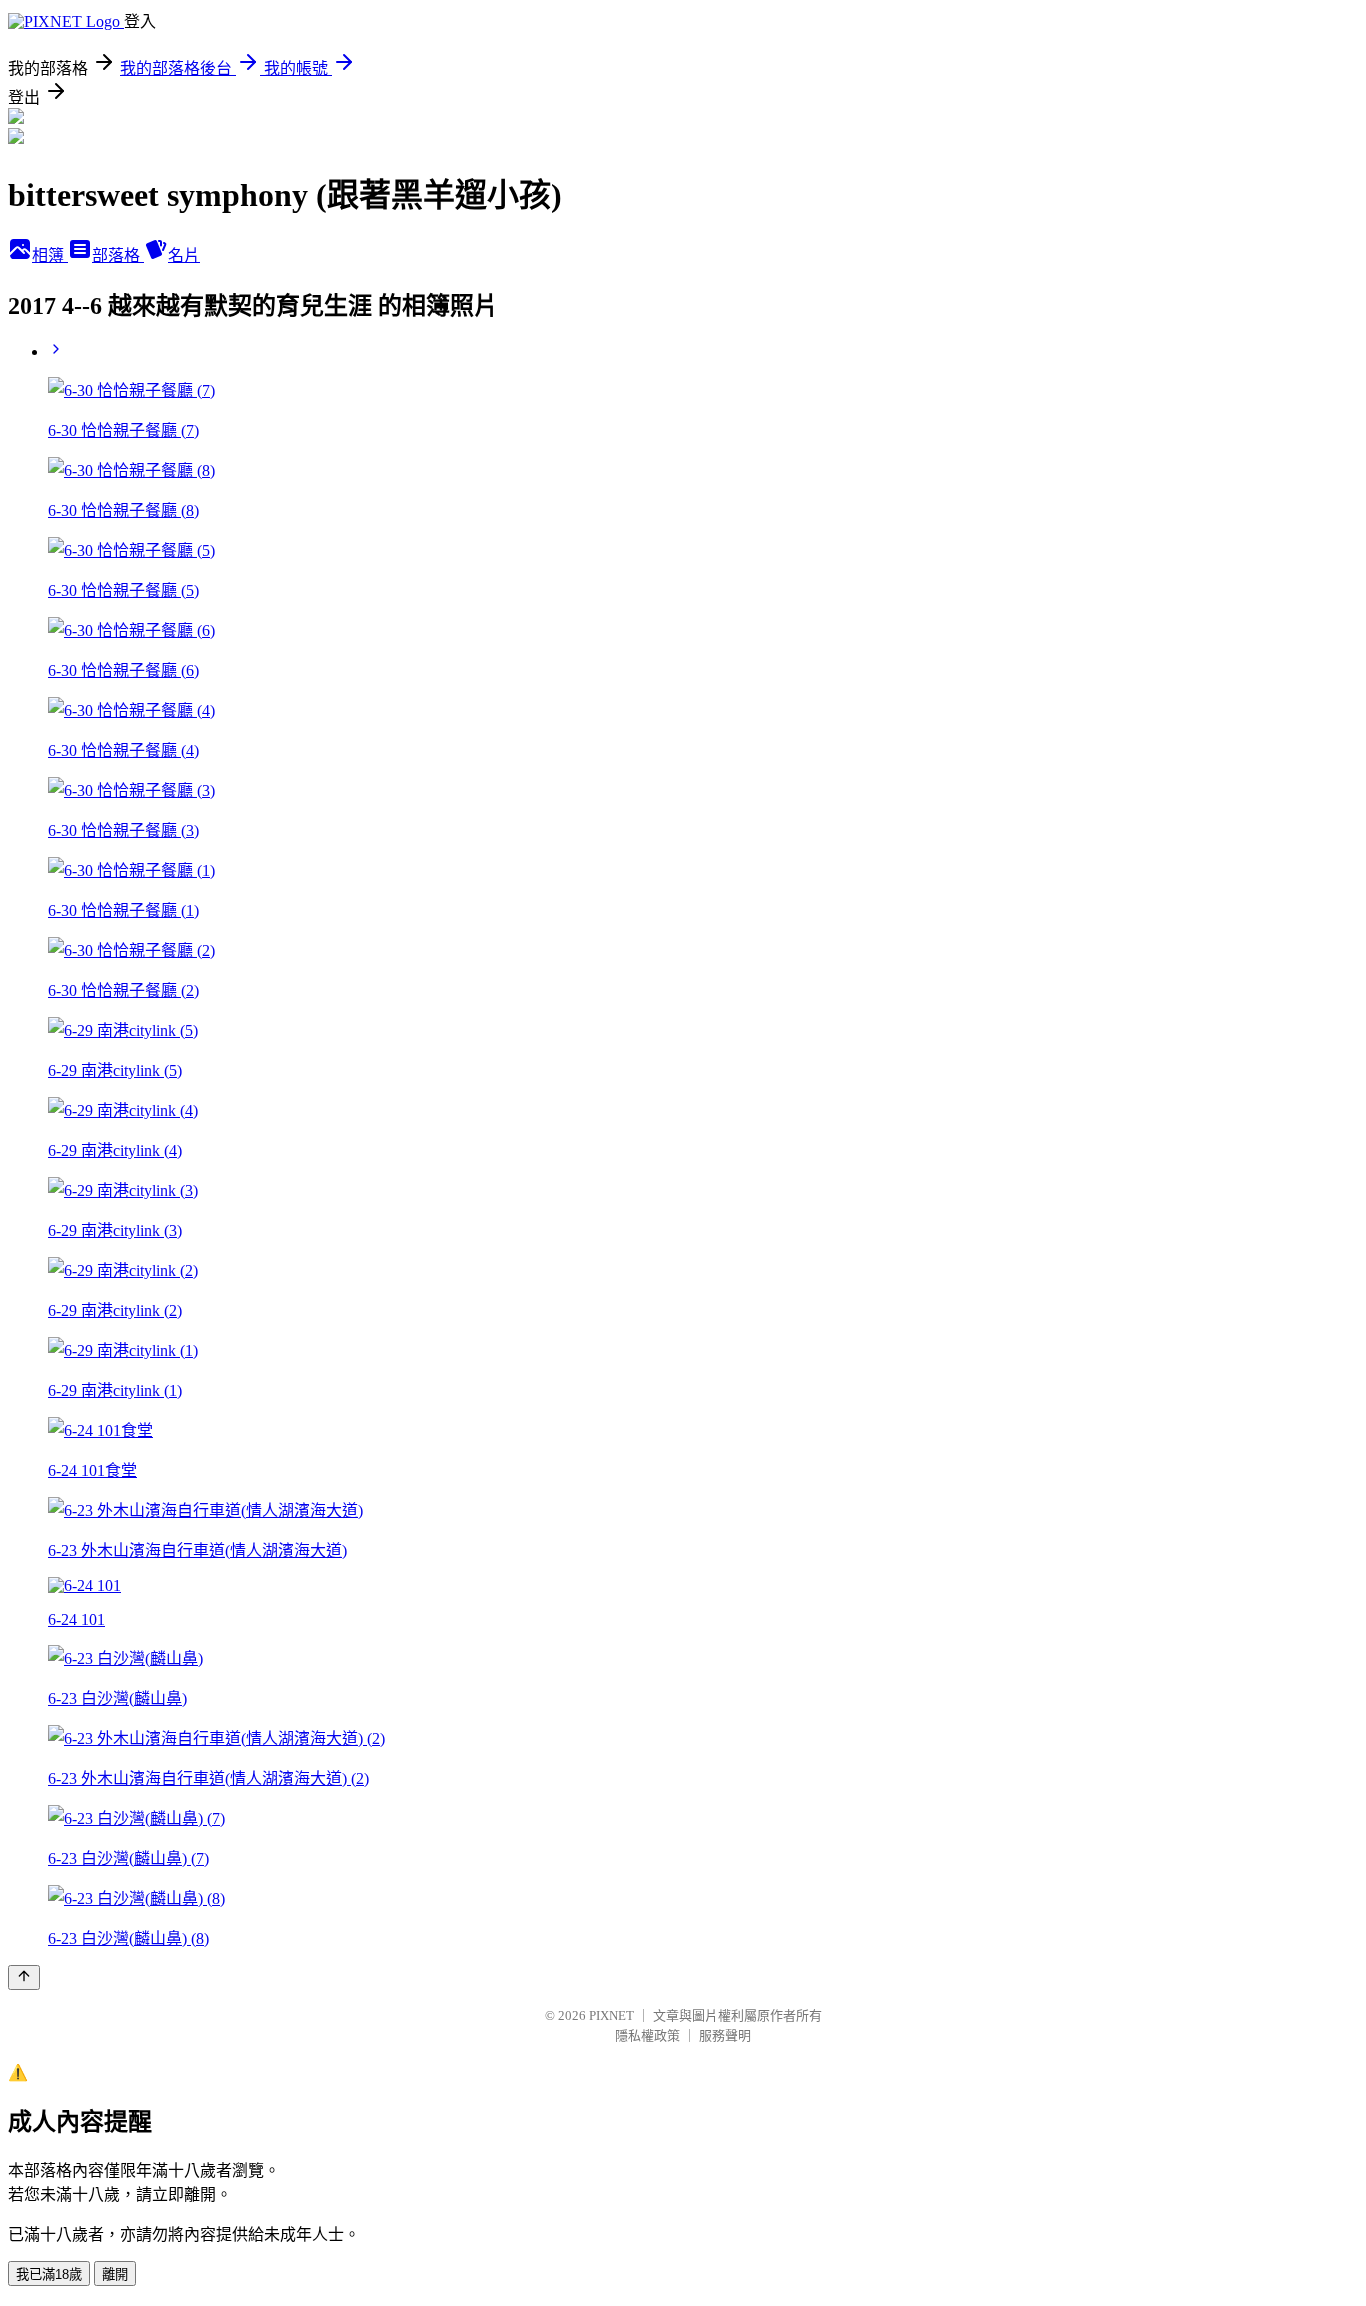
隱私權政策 (647, 2035)
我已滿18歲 (49, 2274)
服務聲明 (725, 2035)
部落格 (118, 255)
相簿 (50, 255)
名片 (184, 255)
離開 (115, 2274)
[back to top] (24, 1977)
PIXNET (611, 2015)
